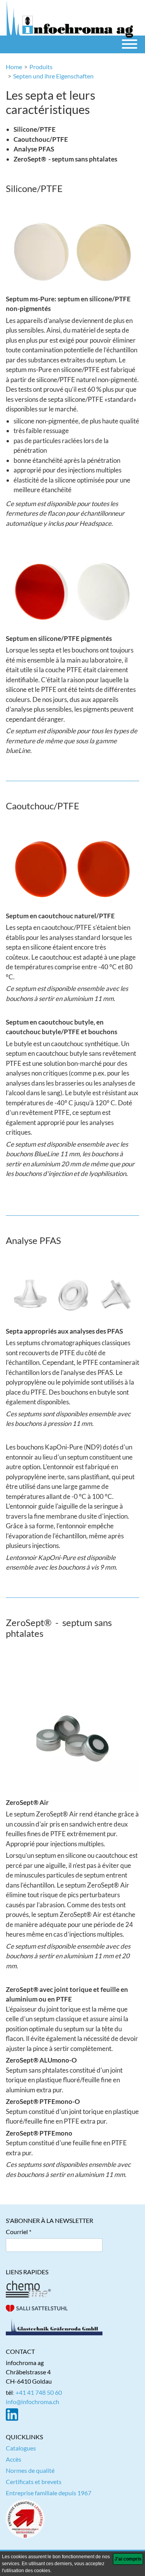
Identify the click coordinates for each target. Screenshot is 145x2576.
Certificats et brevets (34, 2482)
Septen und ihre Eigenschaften (53, 76)
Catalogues (21, 2448)
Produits (41, 67)
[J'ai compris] (128, 2559)
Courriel (17, 2232)
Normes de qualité (30, 2470)
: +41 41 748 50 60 (37, 2392)
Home (14, 67)
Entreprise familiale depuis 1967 (49, 2493)
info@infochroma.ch (32, 2402)
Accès (14, 2459)
